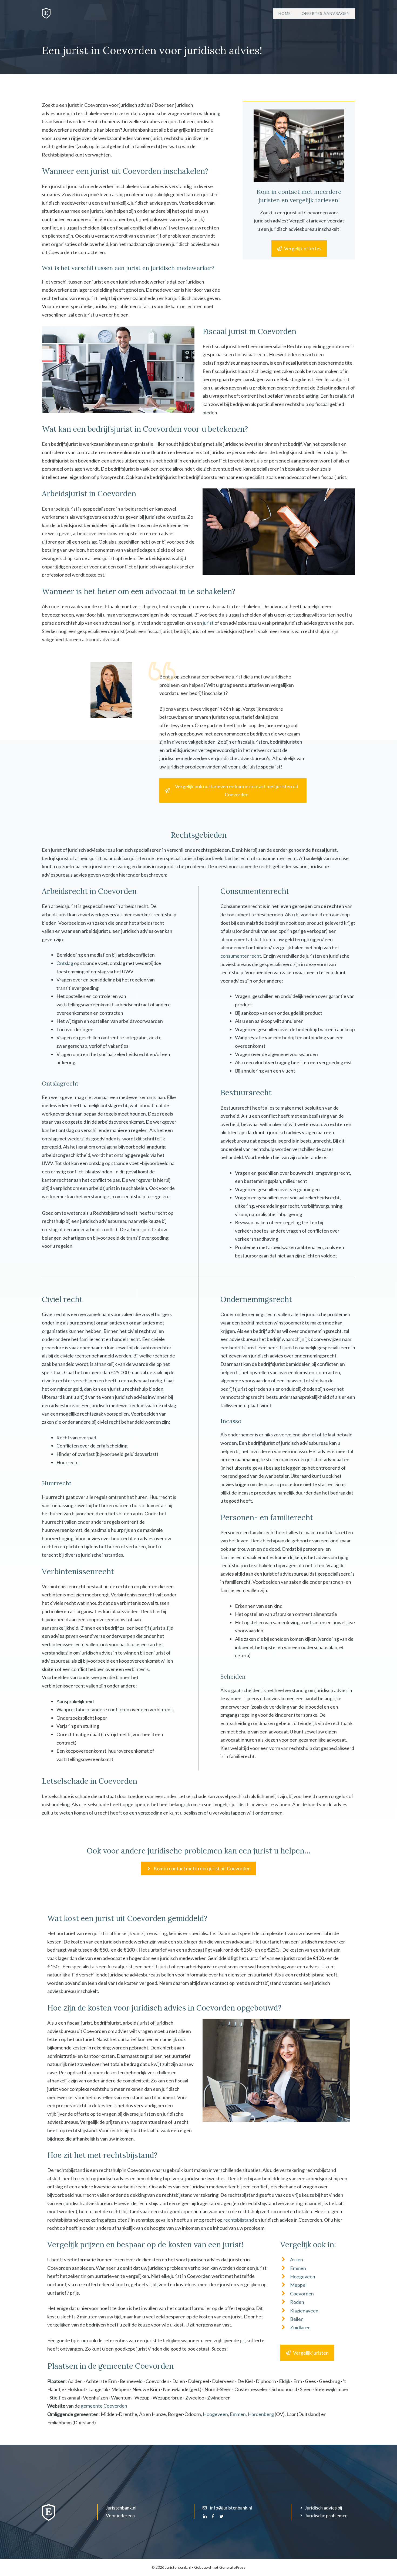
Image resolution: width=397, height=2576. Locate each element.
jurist (208, 623)
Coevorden (302, 2294)
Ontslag (65, 963)
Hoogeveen (303, 2277)
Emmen (298, 2268)
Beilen (297, 2319)
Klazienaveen (304, 2311)
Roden (297, 2302)
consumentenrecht (241, 956)
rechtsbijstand (239, 2220)
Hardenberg (261, 2414)
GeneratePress (232, 2567)
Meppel (298, 2285)
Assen (297, 2259)
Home (285, 13)
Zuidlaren (300, 2327)
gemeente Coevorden (104, 2406)
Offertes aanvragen (326, 13)
